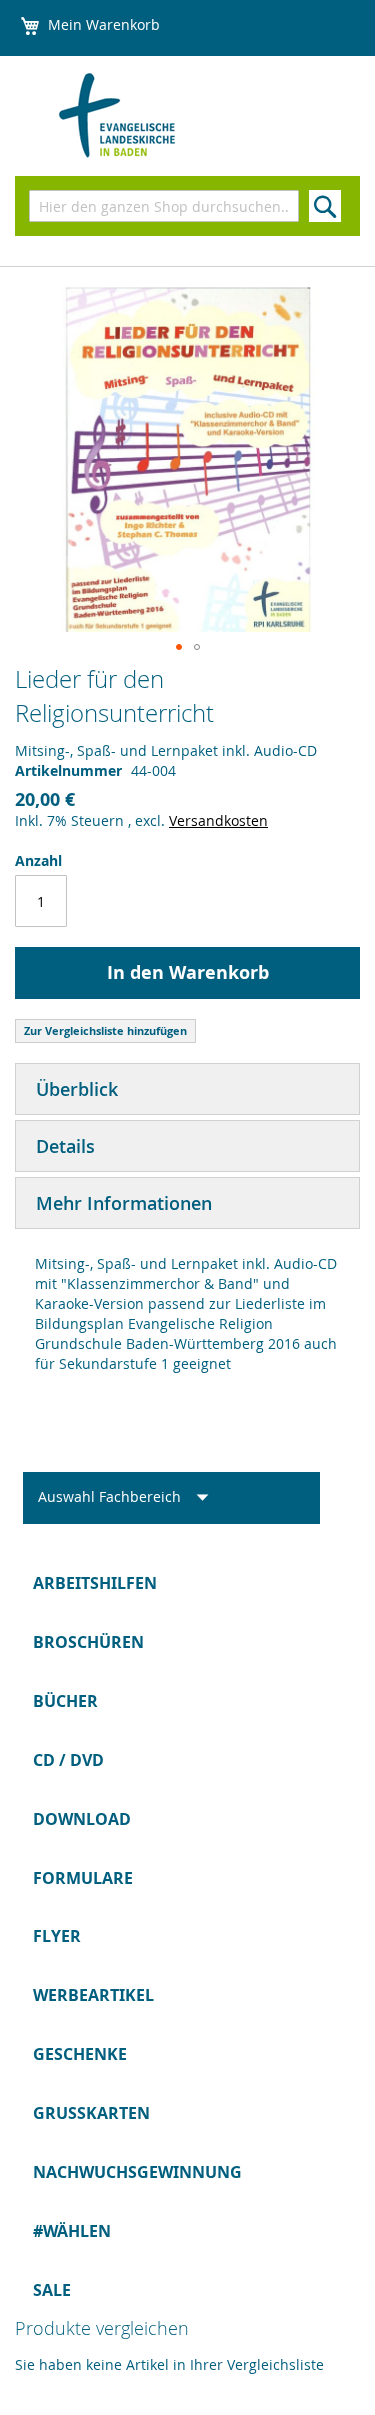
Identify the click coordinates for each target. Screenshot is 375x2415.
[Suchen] (325, 206)
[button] (179, 647)
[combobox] (164, 206)
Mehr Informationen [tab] (124, 1203)
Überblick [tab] (77, 1089)
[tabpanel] (187, 1314)
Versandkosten (218, 820)
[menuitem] (187, 1583)
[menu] (187, 1936)
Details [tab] (65, 1146)
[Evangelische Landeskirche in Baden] (141, 116)
